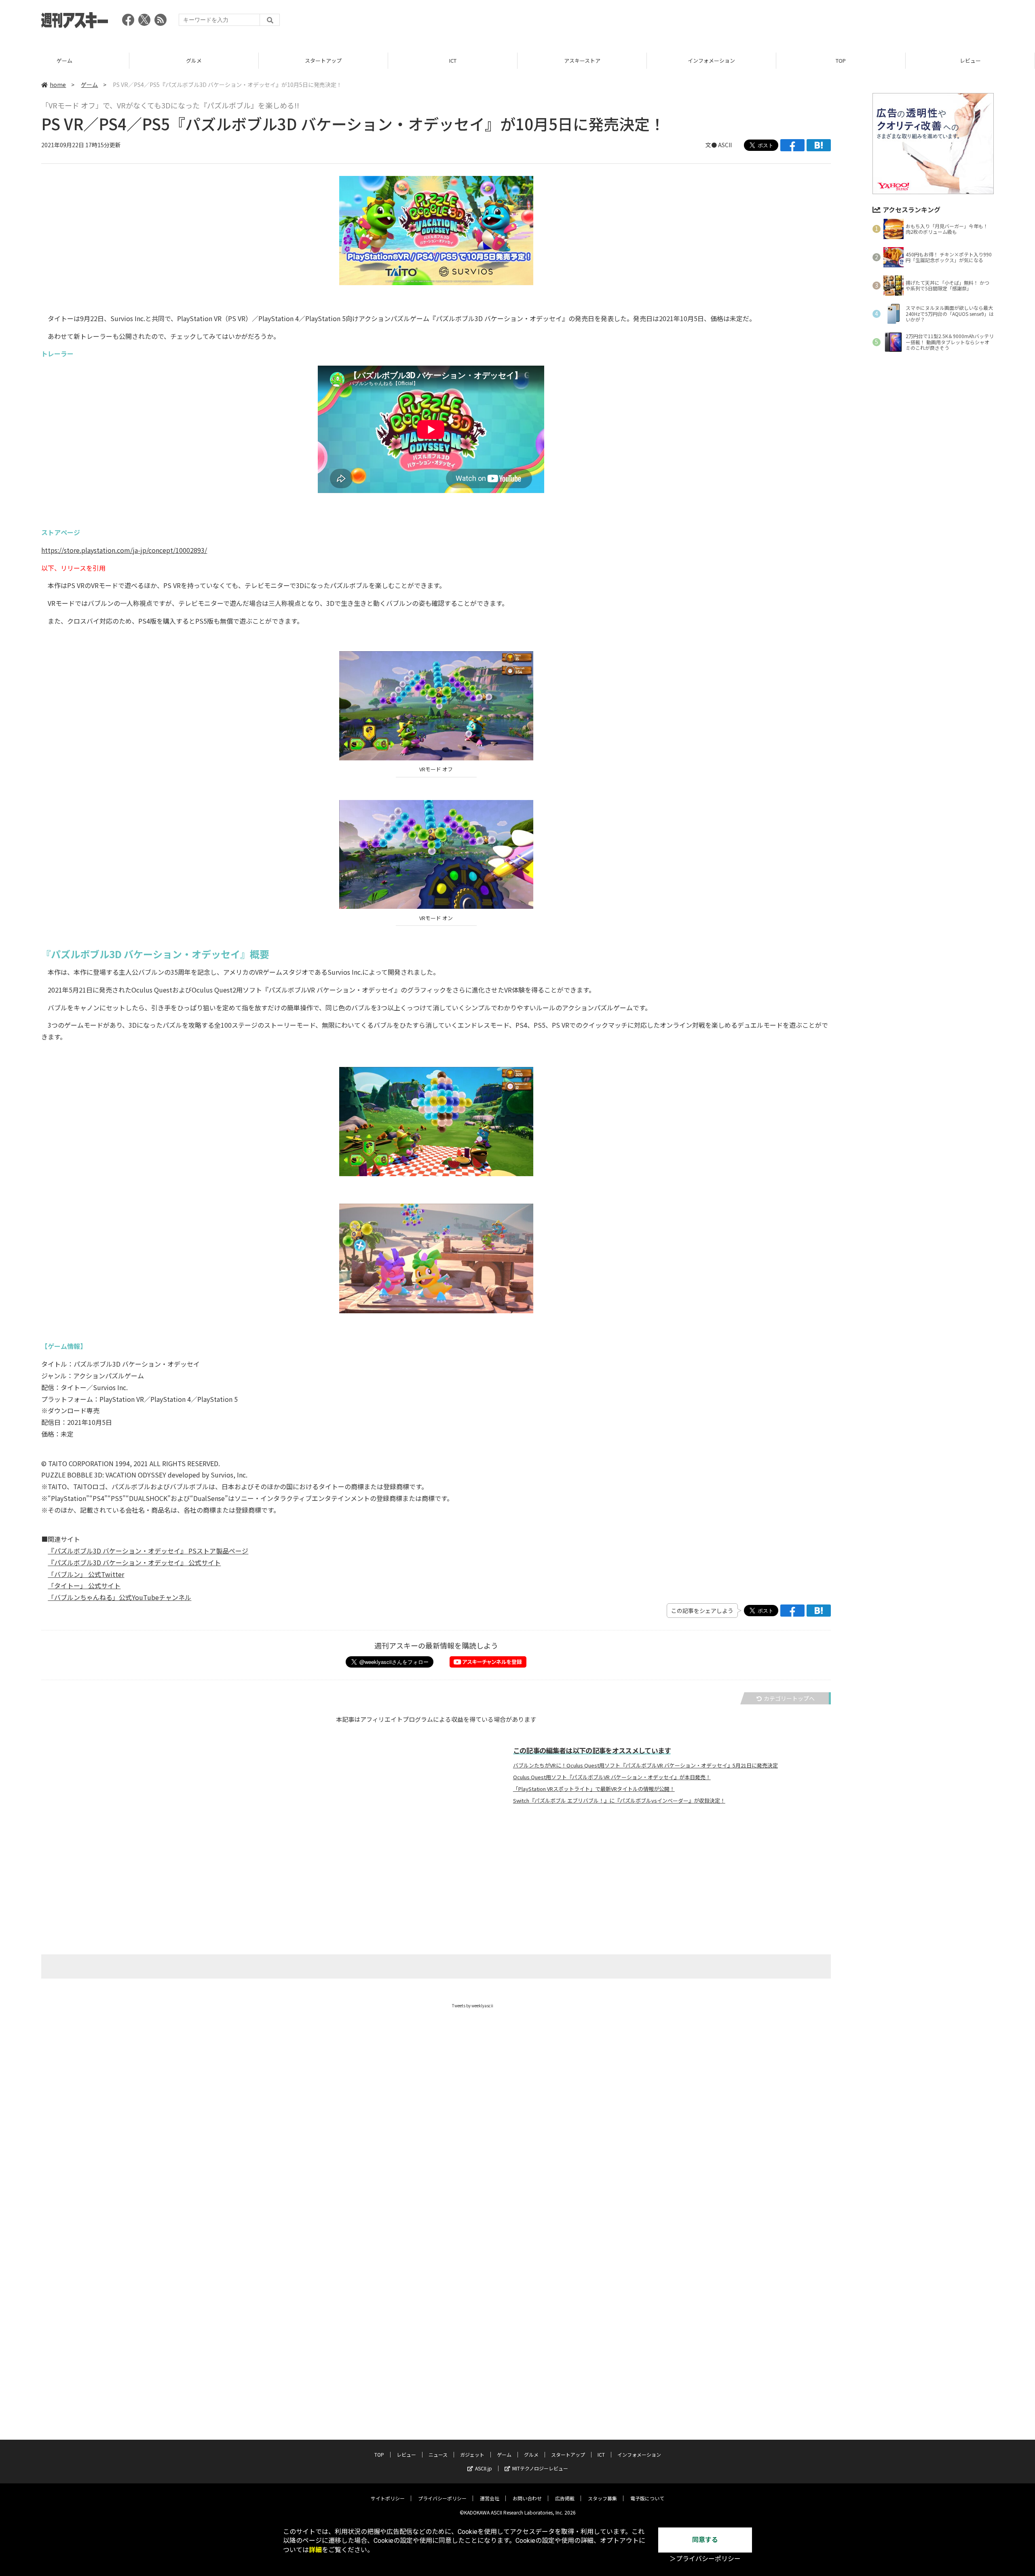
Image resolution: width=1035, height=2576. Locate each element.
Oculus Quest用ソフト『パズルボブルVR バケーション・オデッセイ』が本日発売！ (612, 1777)
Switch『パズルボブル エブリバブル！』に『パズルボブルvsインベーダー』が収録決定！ (619, 1801)
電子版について (647, 2498)
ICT (323, 60)
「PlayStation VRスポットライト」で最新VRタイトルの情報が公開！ (594, 1789)
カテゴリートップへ (789, 1698)
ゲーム (89, 85)
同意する (705, 2540)
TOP (711, 60)
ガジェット (472, 2454)
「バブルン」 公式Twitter (86, 1574)
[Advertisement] (847, 22)
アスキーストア (453, 60)
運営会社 (490, 2498)
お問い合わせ (527, 2498)
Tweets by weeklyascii (473, 2006)
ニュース (970, 60)
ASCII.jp (484, 2468)
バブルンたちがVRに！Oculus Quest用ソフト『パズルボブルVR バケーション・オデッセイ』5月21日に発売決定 (645, 1765)
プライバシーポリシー (442, 2498)
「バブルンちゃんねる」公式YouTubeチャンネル (119, 1597)
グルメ (64, 60)
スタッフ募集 (602, 2498)
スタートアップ (194, 60)
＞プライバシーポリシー (705, 2559)
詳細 (315, 2550)
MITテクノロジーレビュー (540, 2468)
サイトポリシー (388, 2498)
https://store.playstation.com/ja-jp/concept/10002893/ (124, 550)
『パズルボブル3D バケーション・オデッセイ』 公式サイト (134, 1562)
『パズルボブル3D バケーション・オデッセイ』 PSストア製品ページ (148, 1551)
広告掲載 (565, 2498)
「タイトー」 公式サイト (84, 1585)
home (58, 85)
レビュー (841, 60)
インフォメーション (582, 60)
